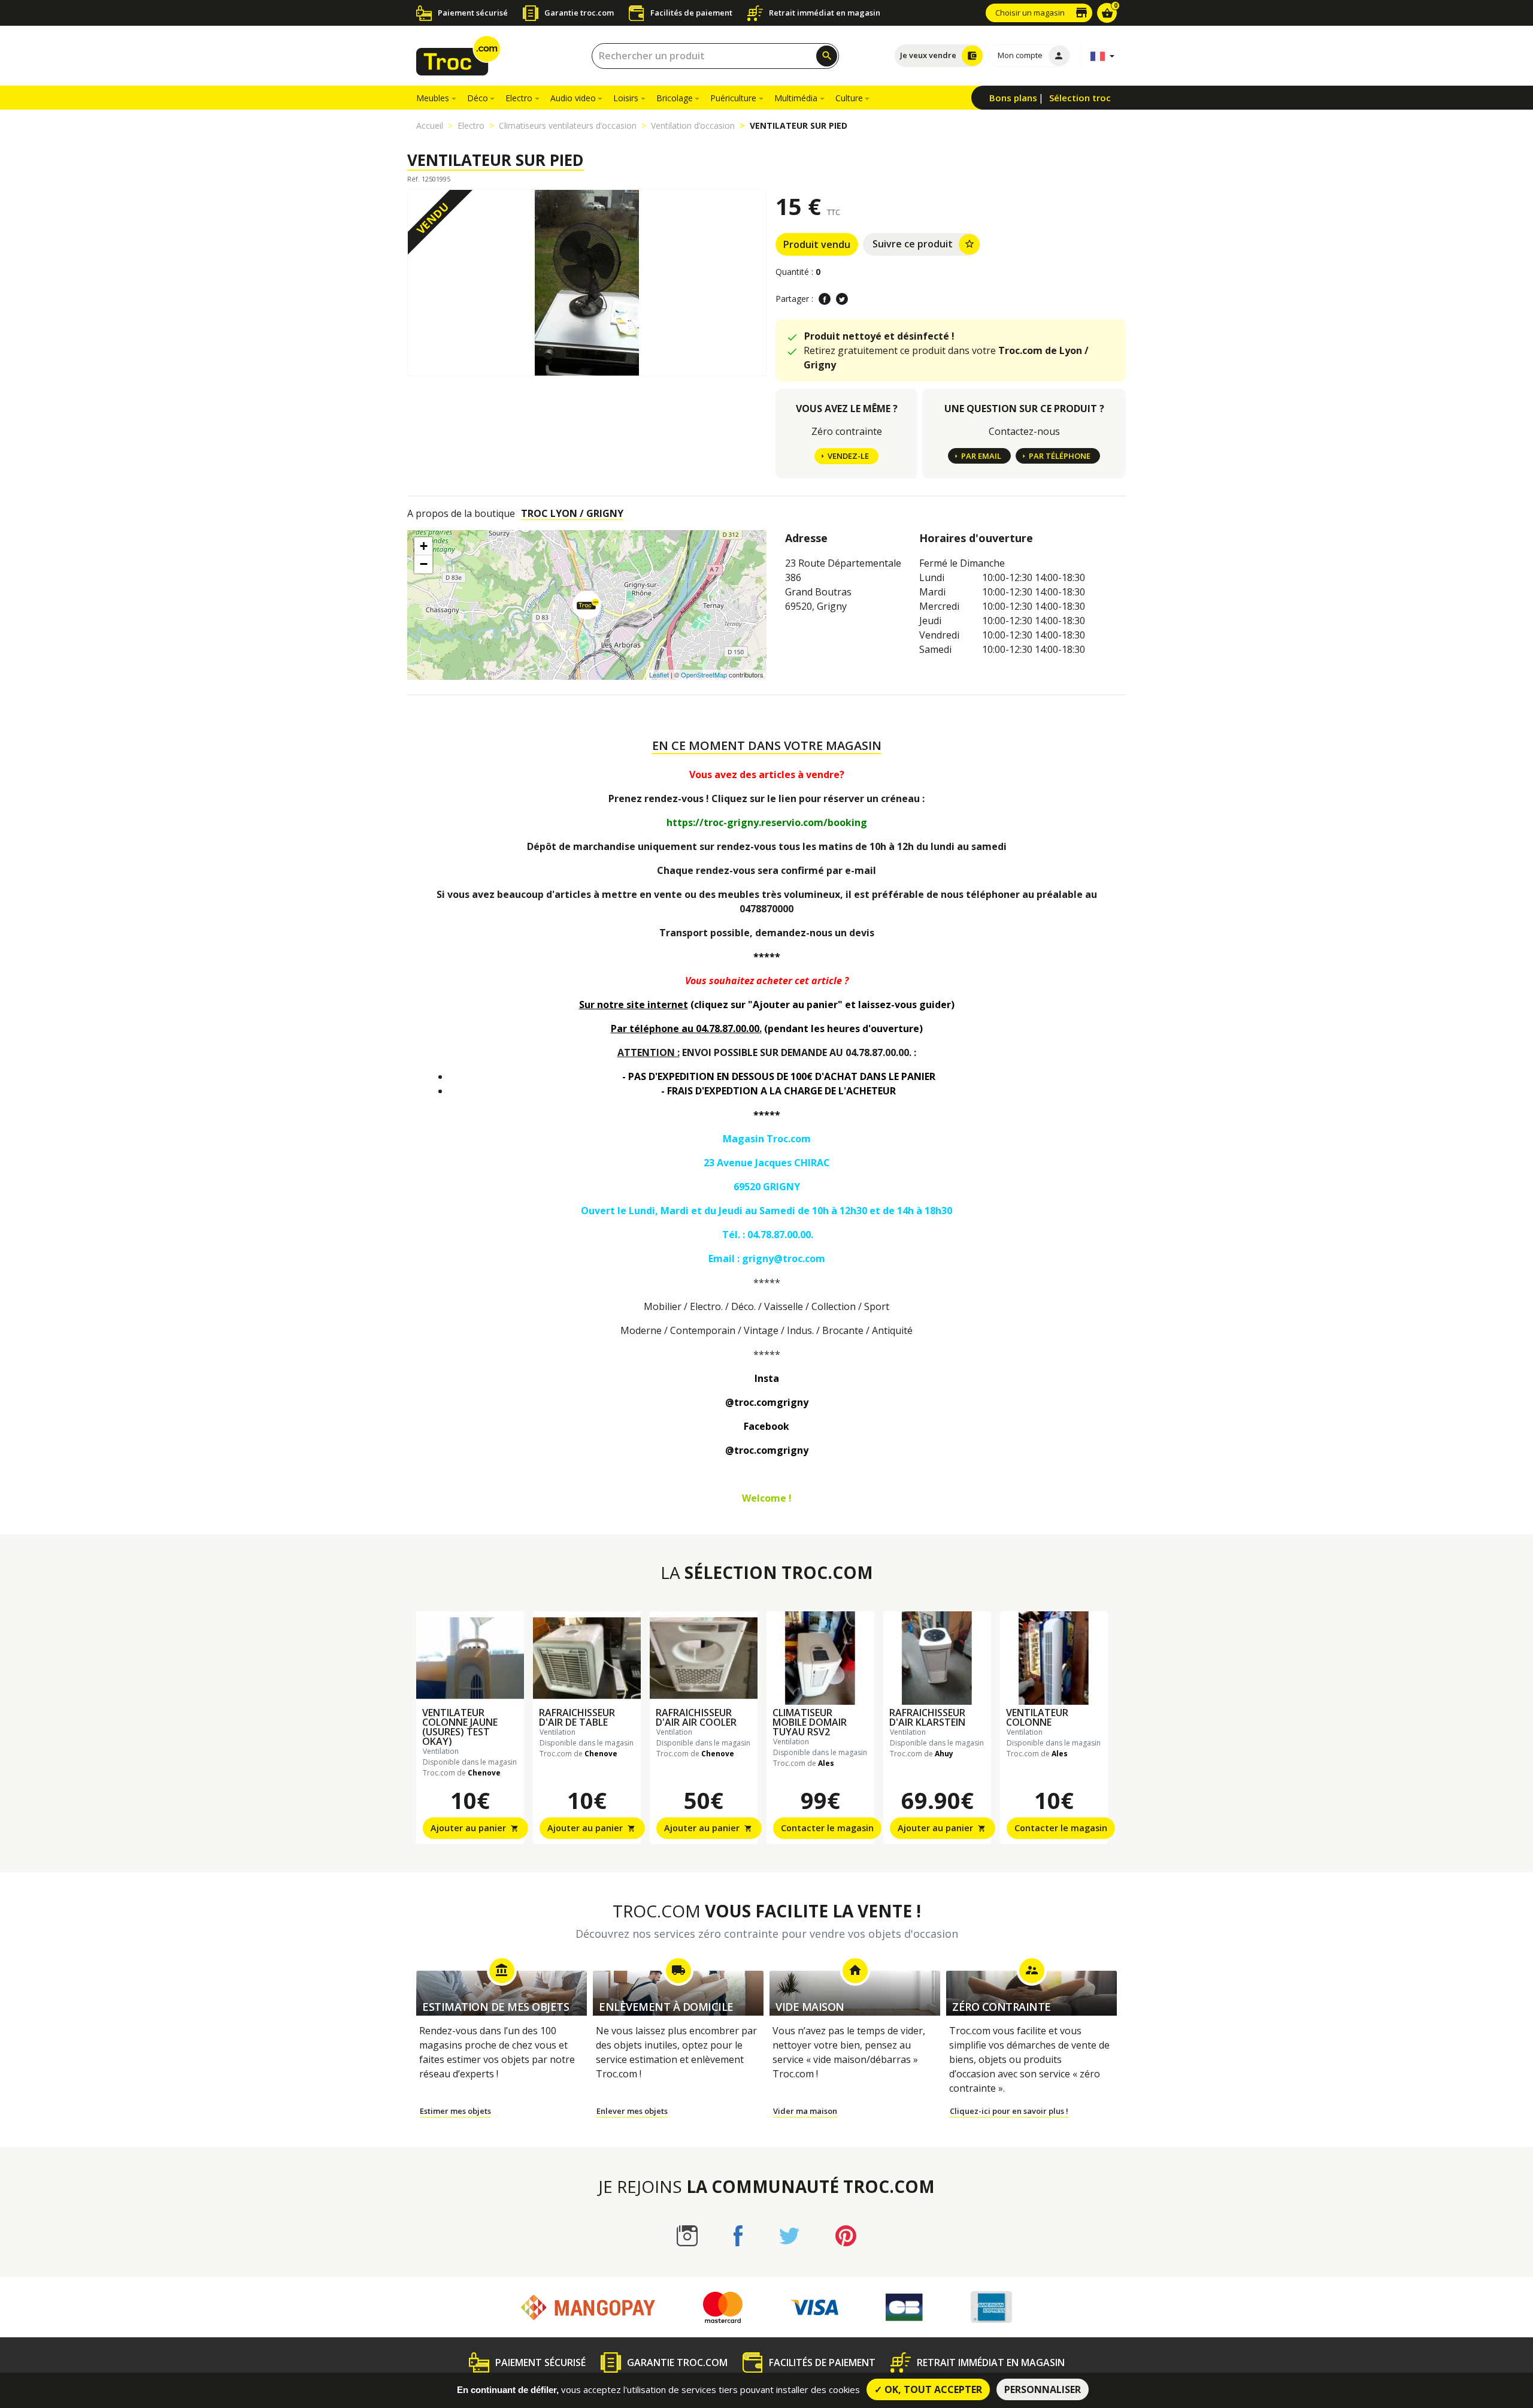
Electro (471, 125)
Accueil (430, 125)
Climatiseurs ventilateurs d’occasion (568, 125)
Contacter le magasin (827, 1828)
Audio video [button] (573, 98)
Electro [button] (519, 98)
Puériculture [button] (733, 98)
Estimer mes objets (455, 2111)
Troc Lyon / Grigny (572, 513)
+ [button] (424, 546)
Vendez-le (848, 456)
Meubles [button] (433, 98)
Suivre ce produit (924, 244)
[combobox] (715, 56)
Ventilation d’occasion (693, 125)
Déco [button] (478, 98)
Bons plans (1013, 98)
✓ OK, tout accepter (928, 2389)
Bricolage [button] (675, 98)
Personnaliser (1043, 2389)
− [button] (424, 564)
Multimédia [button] (796, 98)
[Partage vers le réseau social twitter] (842, 299)
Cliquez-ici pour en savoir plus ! (1009, 2111)
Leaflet (659, 674)
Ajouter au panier (475, 1828)
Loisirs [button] (626, 98)
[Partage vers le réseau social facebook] (825, 299)
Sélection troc (1080, 98)
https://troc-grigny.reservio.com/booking (767, 822)
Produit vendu (817, 244)
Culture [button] (849, 98)
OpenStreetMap (704, 674)
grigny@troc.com (784, 1259)
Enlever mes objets (632, 2111)
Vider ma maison (805, 2111)
